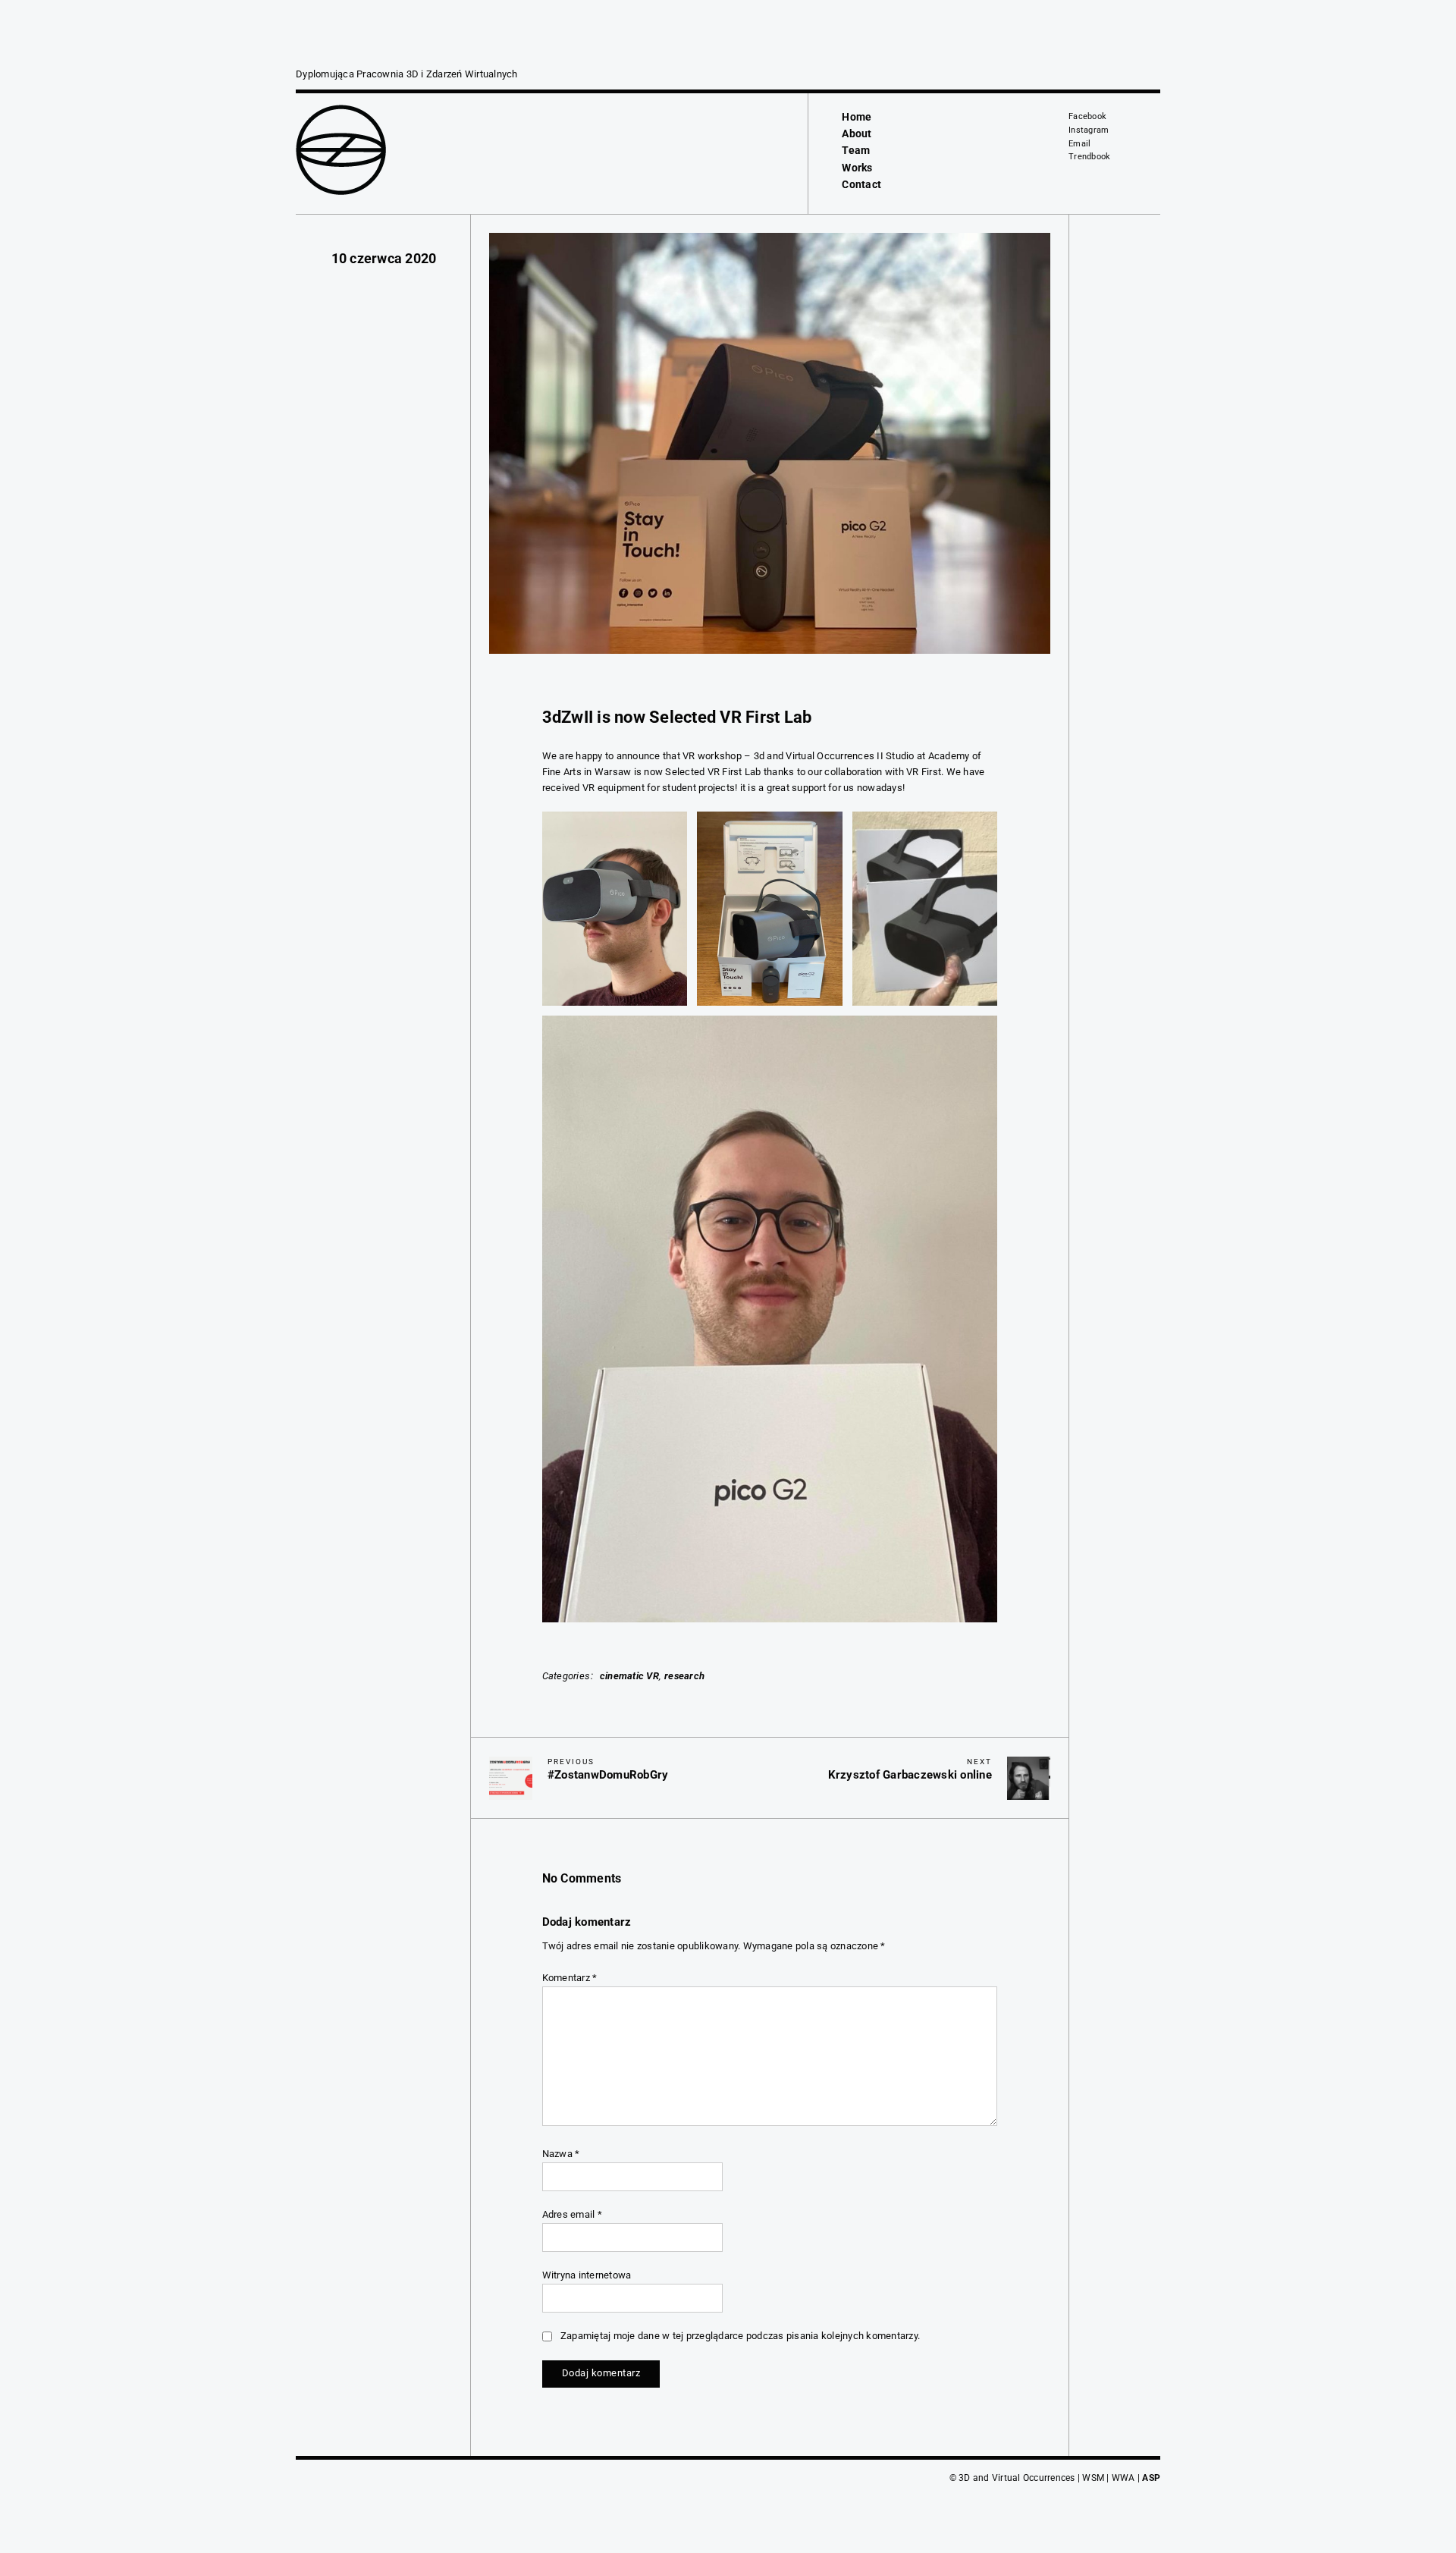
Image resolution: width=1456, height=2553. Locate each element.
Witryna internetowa (587, 2275)
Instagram (1089, 130)
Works (857, 168)
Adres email (572, 2214)
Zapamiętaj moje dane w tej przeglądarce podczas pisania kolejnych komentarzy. (740, 2336)
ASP (1151, 2478)
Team (856, 150)
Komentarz (570, 1978)
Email (1079, 144)
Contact (861, 184)
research (684, 1676)
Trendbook (1089, 157)
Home (857, 117)
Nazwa (561, 2154)
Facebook (1087, 116)
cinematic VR (629, 1676)
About (857, 133)
